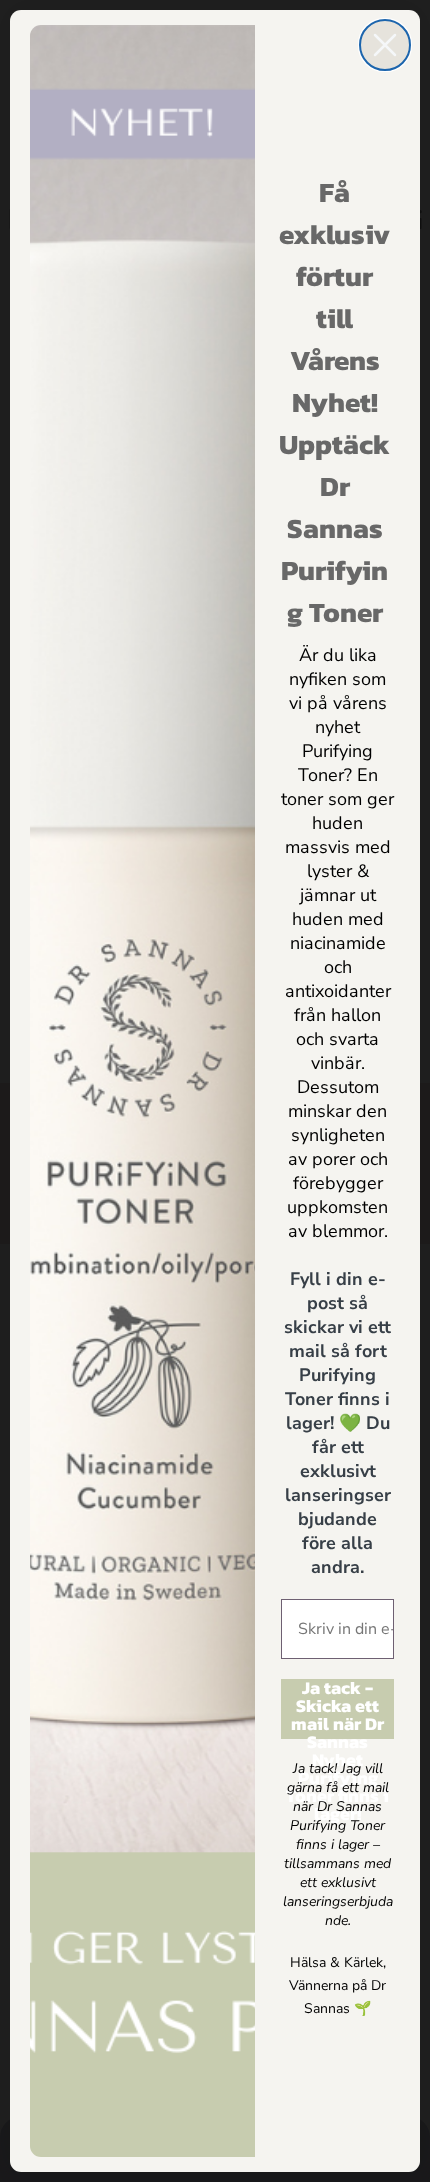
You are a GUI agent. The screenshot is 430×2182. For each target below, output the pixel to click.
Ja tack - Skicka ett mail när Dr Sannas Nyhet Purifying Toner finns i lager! (337, 1709)
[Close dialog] (385, 45)
